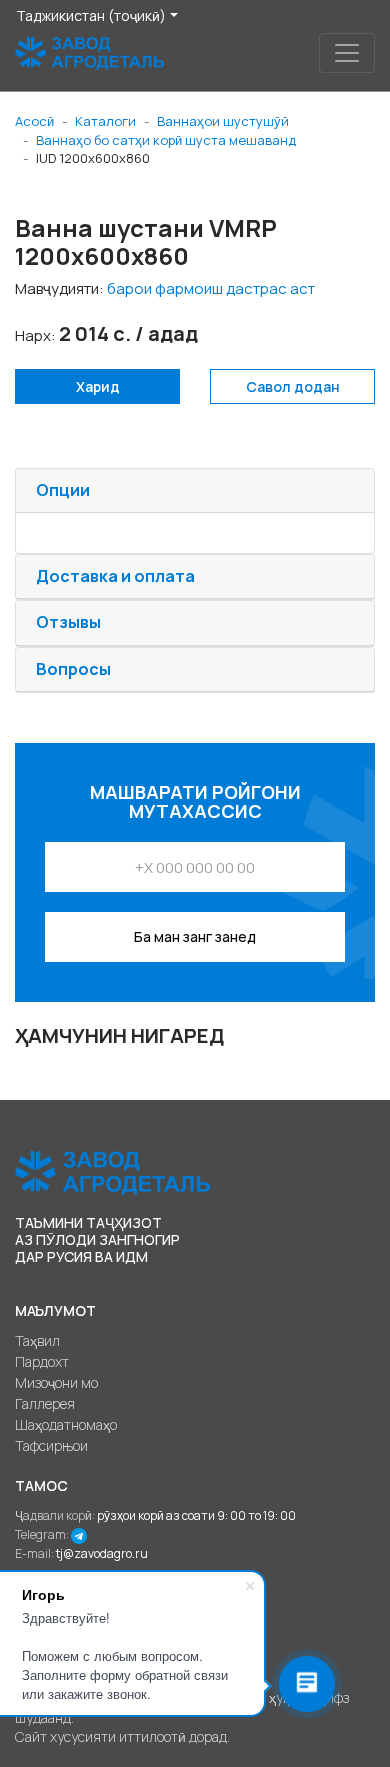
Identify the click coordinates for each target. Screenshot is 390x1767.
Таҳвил (37, 1340)
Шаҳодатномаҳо (66, 1424)
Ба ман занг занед (195, 936)
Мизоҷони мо (56, 1382)
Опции (63, 490)
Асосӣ (34, 121)
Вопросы (73, 669)
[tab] (195, 491)
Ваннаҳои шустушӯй (223, 121)
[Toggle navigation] (347, 53)
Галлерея (45, 1403)
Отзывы (68, 622)
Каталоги (105, 121)
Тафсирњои (51, 1445)
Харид (98, 386)
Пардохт (42, 1361)
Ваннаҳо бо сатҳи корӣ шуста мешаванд (166, 140)
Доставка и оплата (115, 576)
